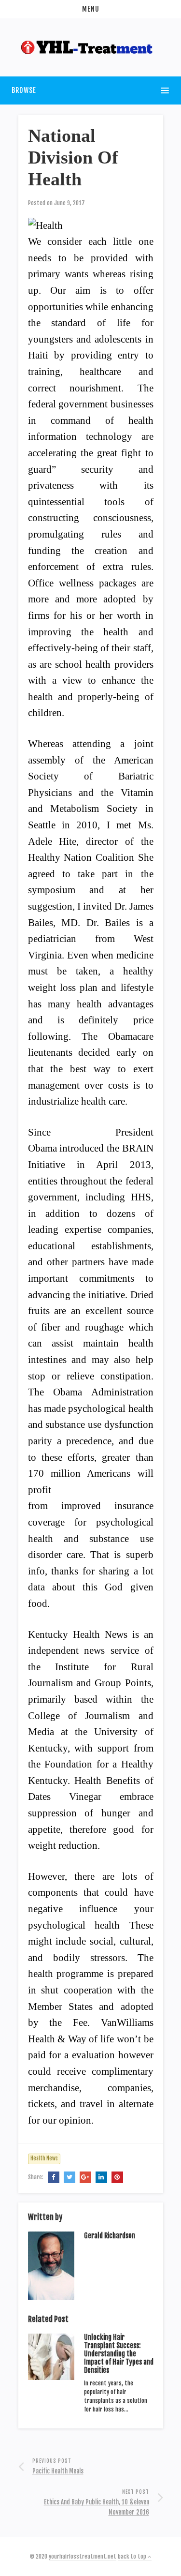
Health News (44, 2158)
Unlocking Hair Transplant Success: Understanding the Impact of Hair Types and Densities (119, 2353)
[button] (90, 9)
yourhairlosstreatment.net (83, 2556)
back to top (133, 2556)
